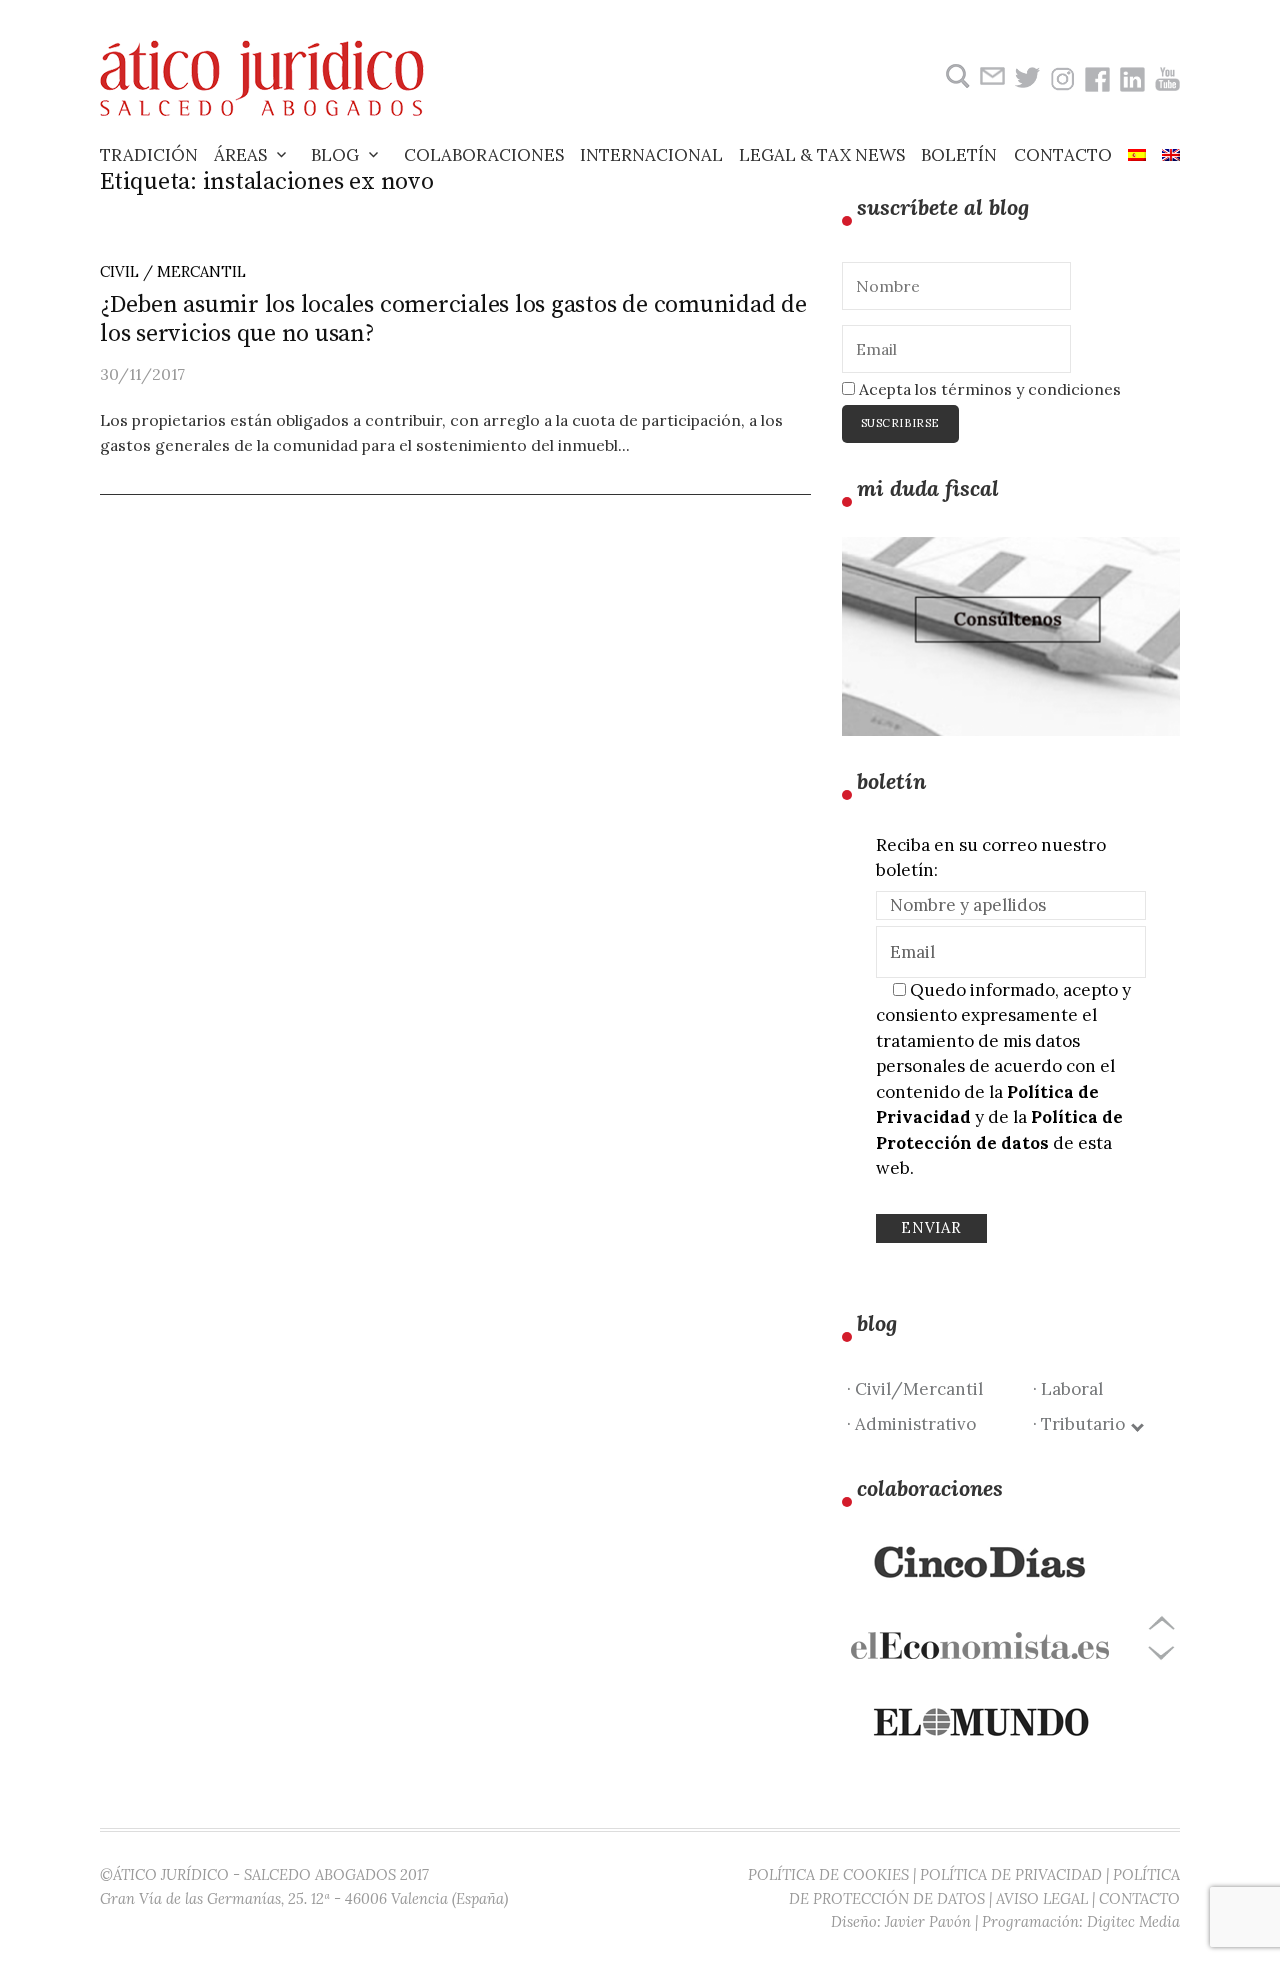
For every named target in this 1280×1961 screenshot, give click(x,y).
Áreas (240, 155)
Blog (335, 155)
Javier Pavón (928, 1921)
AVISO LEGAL (1042, 1898)
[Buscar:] (955, 76)
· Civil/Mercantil (915, 1389)
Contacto (1063, 155)
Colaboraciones (484, 155)
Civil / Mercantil (173, 271)
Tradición (149, 155)
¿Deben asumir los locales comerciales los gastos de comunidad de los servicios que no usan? (453, 319)
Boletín (959, 155)
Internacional (651, 155)
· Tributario (1083, 1424)
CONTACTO (1139, 1898)
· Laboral (1068, 1389)
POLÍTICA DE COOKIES (828, 1874)
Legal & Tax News (822, 155)
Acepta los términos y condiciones (988, 389)
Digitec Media (1133, 1921)
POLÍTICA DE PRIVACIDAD (1011, 1874)
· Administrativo (911, 1424)
